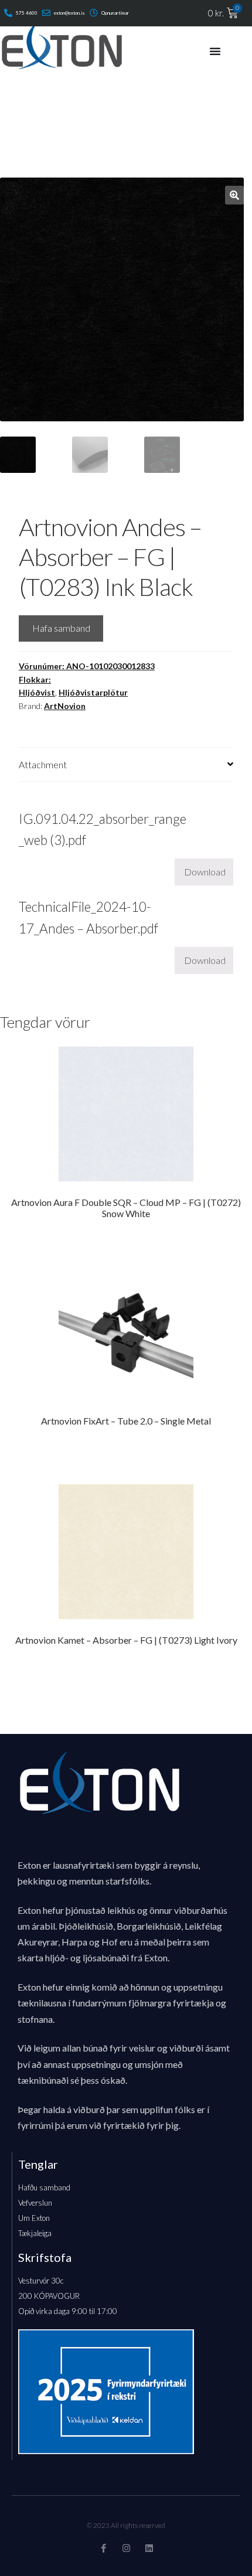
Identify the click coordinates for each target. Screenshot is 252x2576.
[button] (234, 195)
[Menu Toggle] (215, 51)
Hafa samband (61, 628)
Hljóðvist (37, 692)
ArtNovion (65, 706)
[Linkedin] (149, 2548)
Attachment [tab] (43, 764)
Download (205, 872)
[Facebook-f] (103, 2548)
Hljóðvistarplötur (93, 692)
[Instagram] (126, 2548)
